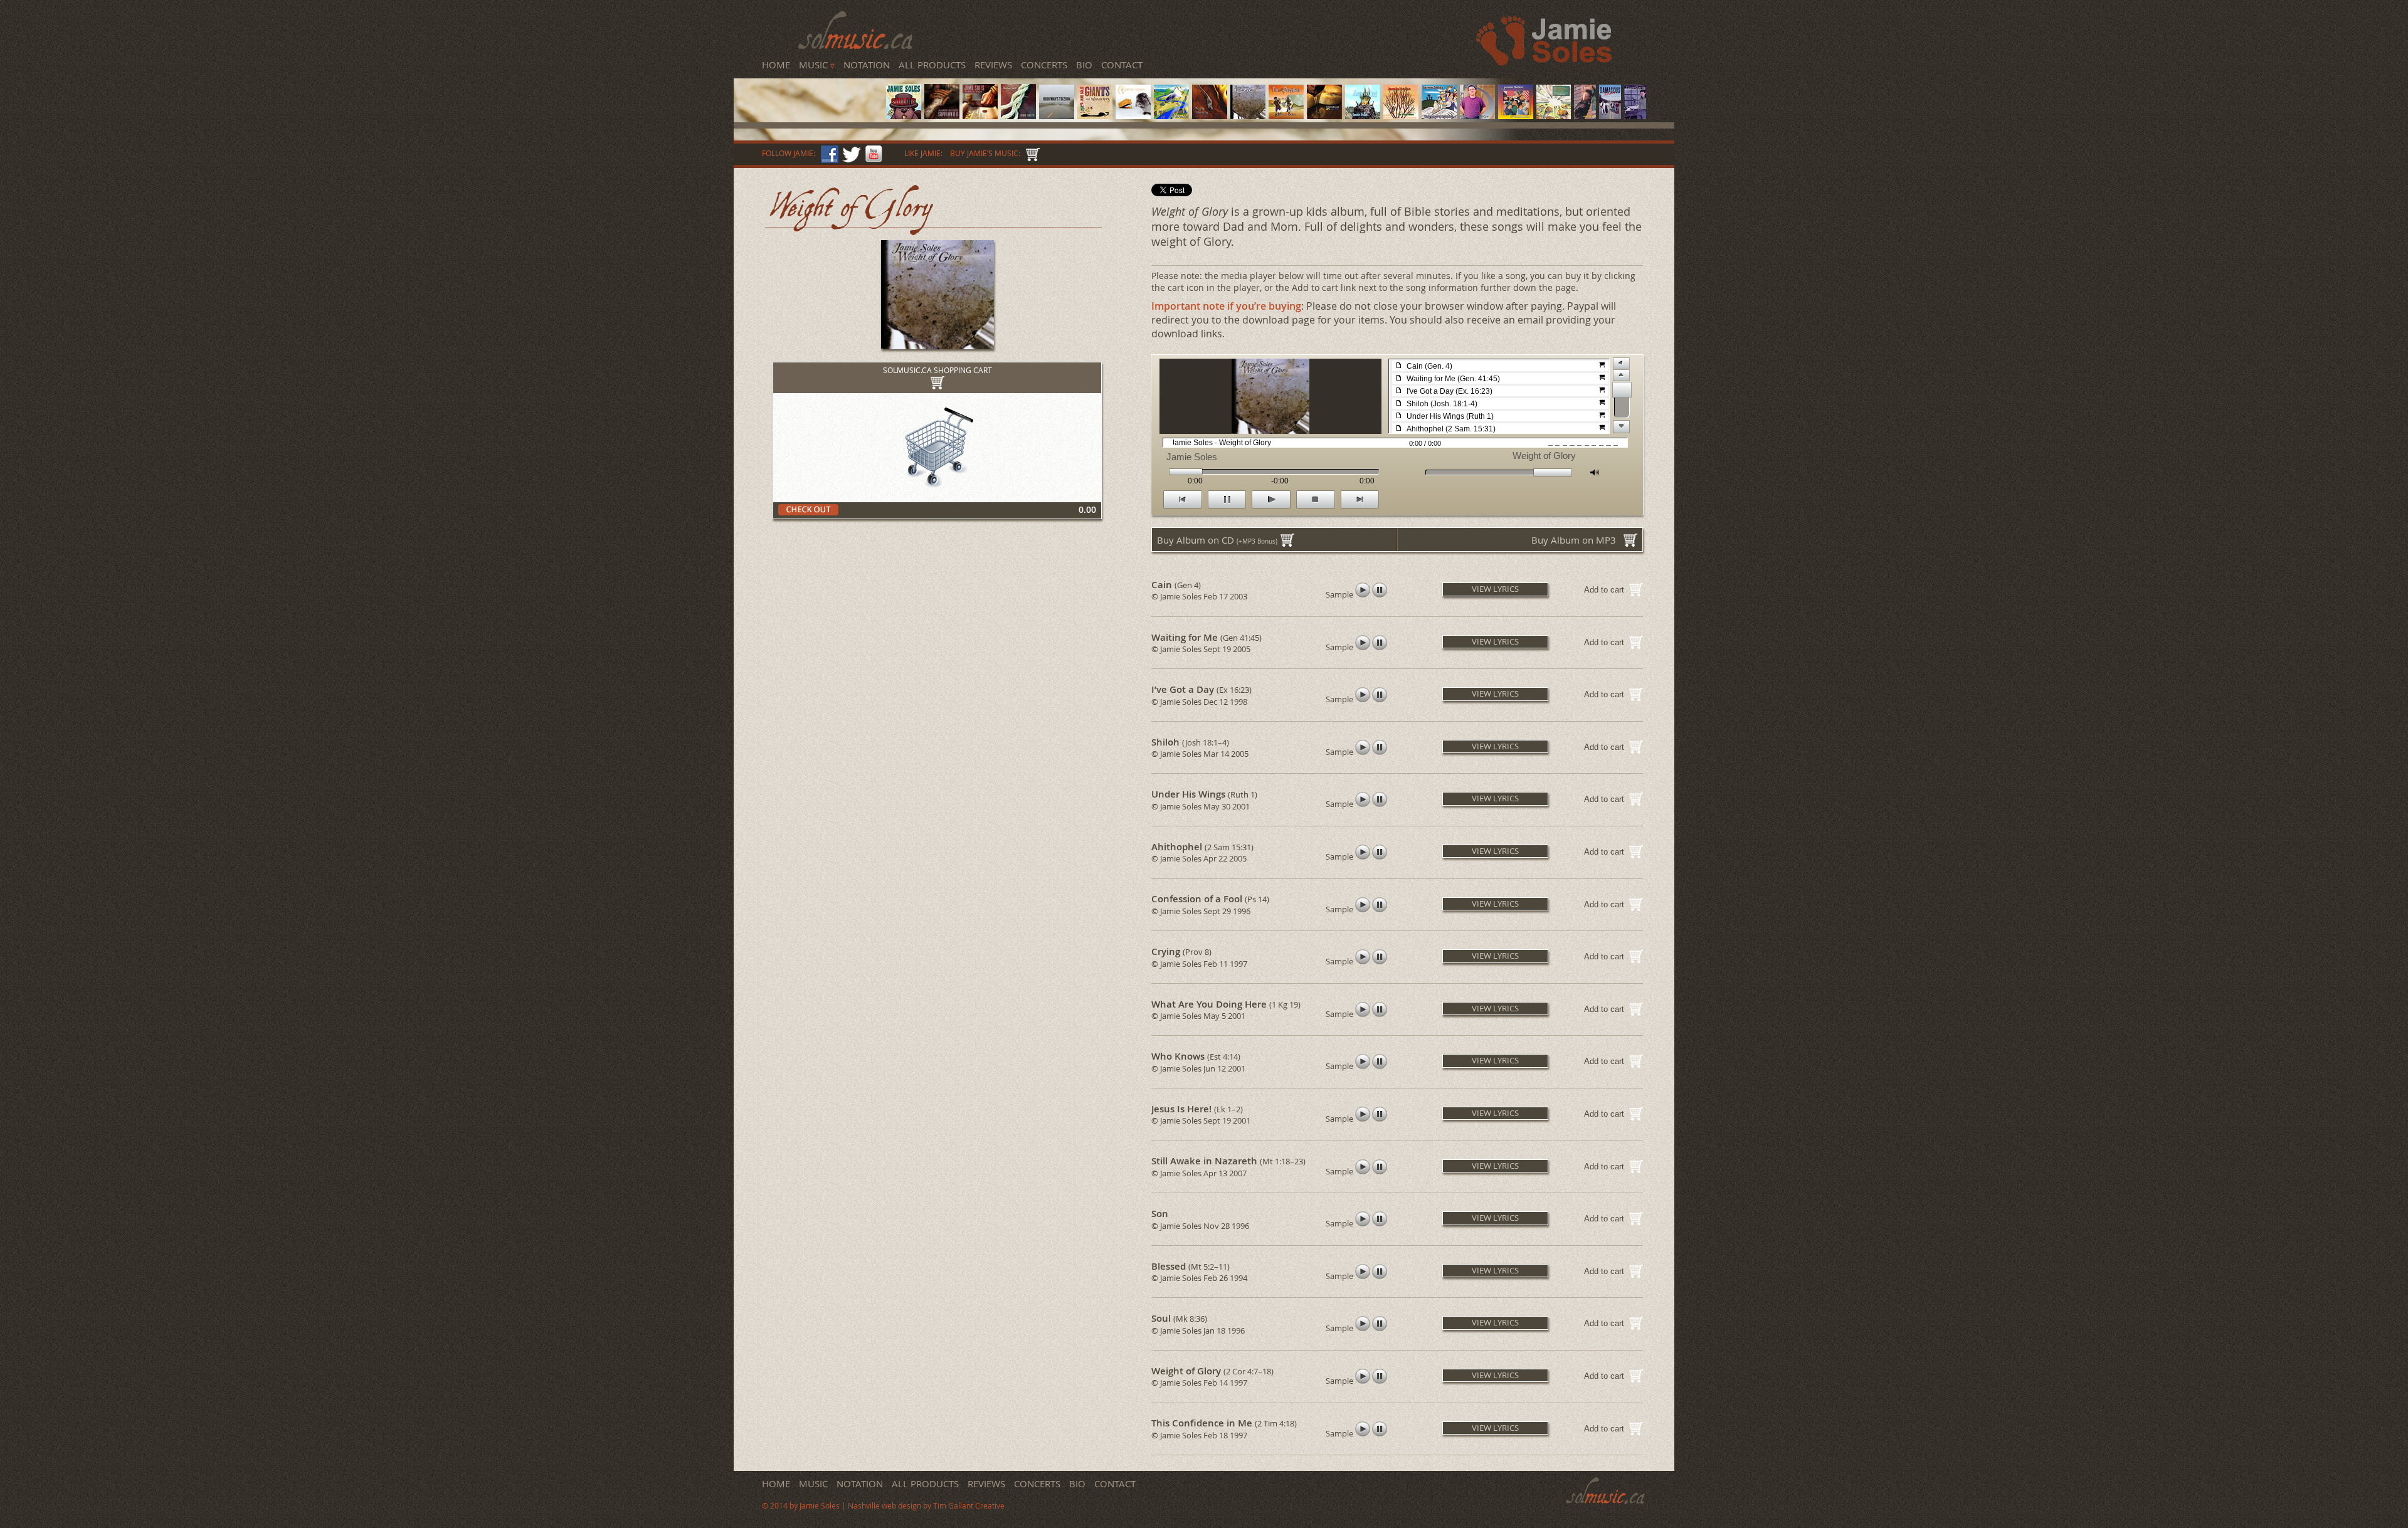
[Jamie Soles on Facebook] (828, 153)
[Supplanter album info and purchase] (942, 115)
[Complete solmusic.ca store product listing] (1031, 153)
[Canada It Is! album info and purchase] (904, 115)
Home (776, 65)
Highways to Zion (811, 83)
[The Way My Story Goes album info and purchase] (1439, 115)
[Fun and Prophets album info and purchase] (1286, 115)
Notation (867, 65)
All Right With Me (811, 103)
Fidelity (805, 104)
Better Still (807, 82)
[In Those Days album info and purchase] (980, 115)
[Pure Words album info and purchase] (1210, 115)
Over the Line (809, 101)
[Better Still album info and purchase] (1018, 115)
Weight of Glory (810, 90)
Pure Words (807, 88)
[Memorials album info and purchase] (1324, 115)
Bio (1084, 65)
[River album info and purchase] (1477, 115)
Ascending (807, 93)
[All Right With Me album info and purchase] (1610, 115)
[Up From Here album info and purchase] (1401, 115)
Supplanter (807, 79)
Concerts (1044, 65)
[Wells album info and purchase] (1171, 115)
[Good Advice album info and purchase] (1516, 115)
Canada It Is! (808, 77)
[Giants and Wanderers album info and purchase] (1095, 115)
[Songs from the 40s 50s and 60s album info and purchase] (1133, 115)
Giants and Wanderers (814, 84)
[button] (1494, 587)
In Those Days (809, 80)
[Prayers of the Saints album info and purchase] (1554, 115)
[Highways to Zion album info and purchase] (1057, 115)
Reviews (993, 65)
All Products (932, 65)
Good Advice (808, 98)
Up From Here (809, 95)
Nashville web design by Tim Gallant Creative (926, 1506)
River (803, 97)
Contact (1122, 65)
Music (817, 65)
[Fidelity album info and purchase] (1635, 115)
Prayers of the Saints (813, 100)
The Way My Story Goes (815, 96)
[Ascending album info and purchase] (1363, 115)
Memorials (807, 92)
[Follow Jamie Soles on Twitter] (850, 153)
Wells (804, 87)
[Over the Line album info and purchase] (1585, 115)
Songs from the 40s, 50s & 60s (819, 85)
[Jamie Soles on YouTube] (872, 153)
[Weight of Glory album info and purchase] (1248, 115)
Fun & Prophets (810, 91)
